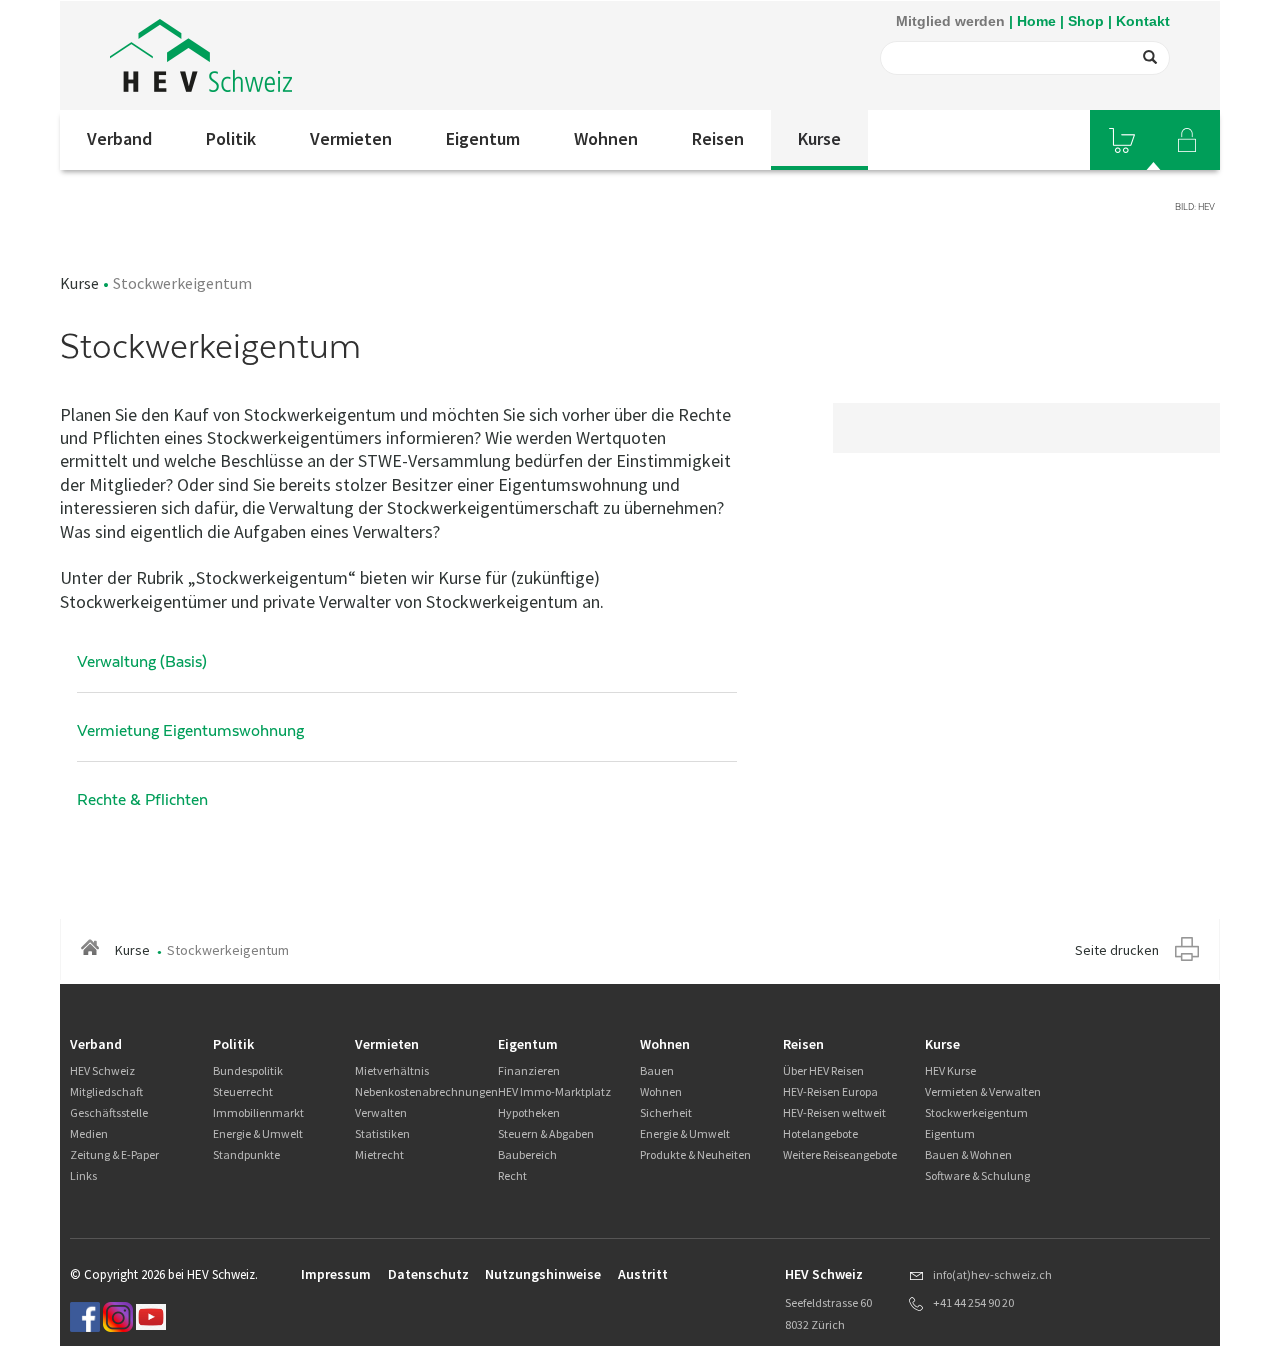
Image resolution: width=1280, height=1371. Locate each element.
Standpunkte (246, 1154)
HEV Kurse (950, 1070)
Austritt (643, 1274)
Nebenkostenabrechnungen (426, 1091)
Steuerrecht (243, 1091)
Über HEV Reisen (823, 1070)
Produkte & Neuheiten (695, 1154)
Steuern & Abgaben (546, 1133)
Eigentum (483, 138)
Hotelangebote (820, 1133)
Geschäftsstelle (109, 1112)
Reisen (718, 138)
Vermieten (351, 138)
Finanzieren (529, 1070)
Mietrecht (379, 1154)
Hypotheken (529, 1112)
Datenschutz (428, 1274)
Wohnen (606, 138)
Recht (512, 1175)
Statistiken (382, 1133)
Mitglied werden (950, 21)
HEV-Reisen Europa (830, 1091)
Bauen (657, 1070)
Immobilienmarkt (258, 1112)
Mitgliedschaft (106, 1091)
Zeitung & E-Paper (114, 1154)
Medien (89, 1133)
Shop (1086, 21)
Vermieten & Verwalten (983, 1091)
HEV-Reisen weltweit (834, 1112)
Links (83, 1175)
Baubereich (527, 1154)
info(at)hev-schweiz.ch (992, 1274)
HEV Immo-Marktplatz (554, 1091)
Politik (231, 138)
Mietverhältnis (392, 1070)
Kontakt (1143, 21)
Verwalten (381, 1112)
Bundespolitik (248, 1070)
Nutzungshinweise (543, 1274)
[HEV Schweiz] (201, 55)
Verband (119, 138)
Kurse (819, 138)
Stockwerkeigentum (976, 1112)
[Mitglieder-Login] (1187, 140)
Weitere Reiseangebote (840, 1154)
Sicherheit (666, 1112)
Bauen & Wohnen (968, 1154)
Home (1036, 21)
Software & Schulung (977, 1175)
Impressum (336, 1274)
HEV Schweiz (102, 1070)
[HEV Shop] (1122, 140)
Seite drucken (1117, 950)
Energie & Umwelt (258, 1133)
